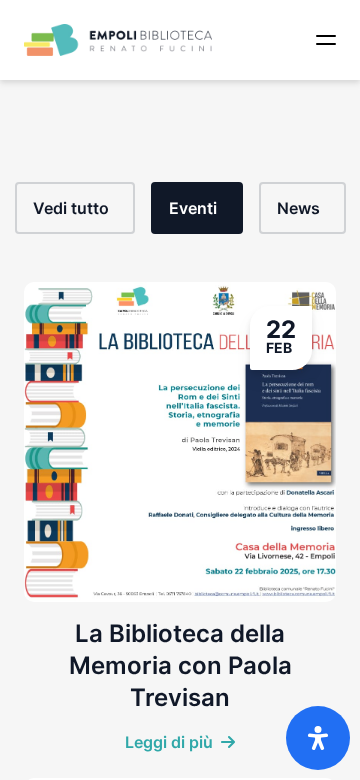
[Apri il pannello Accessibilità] (318, 738)
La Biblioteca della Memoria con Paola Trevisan (180, 665)
